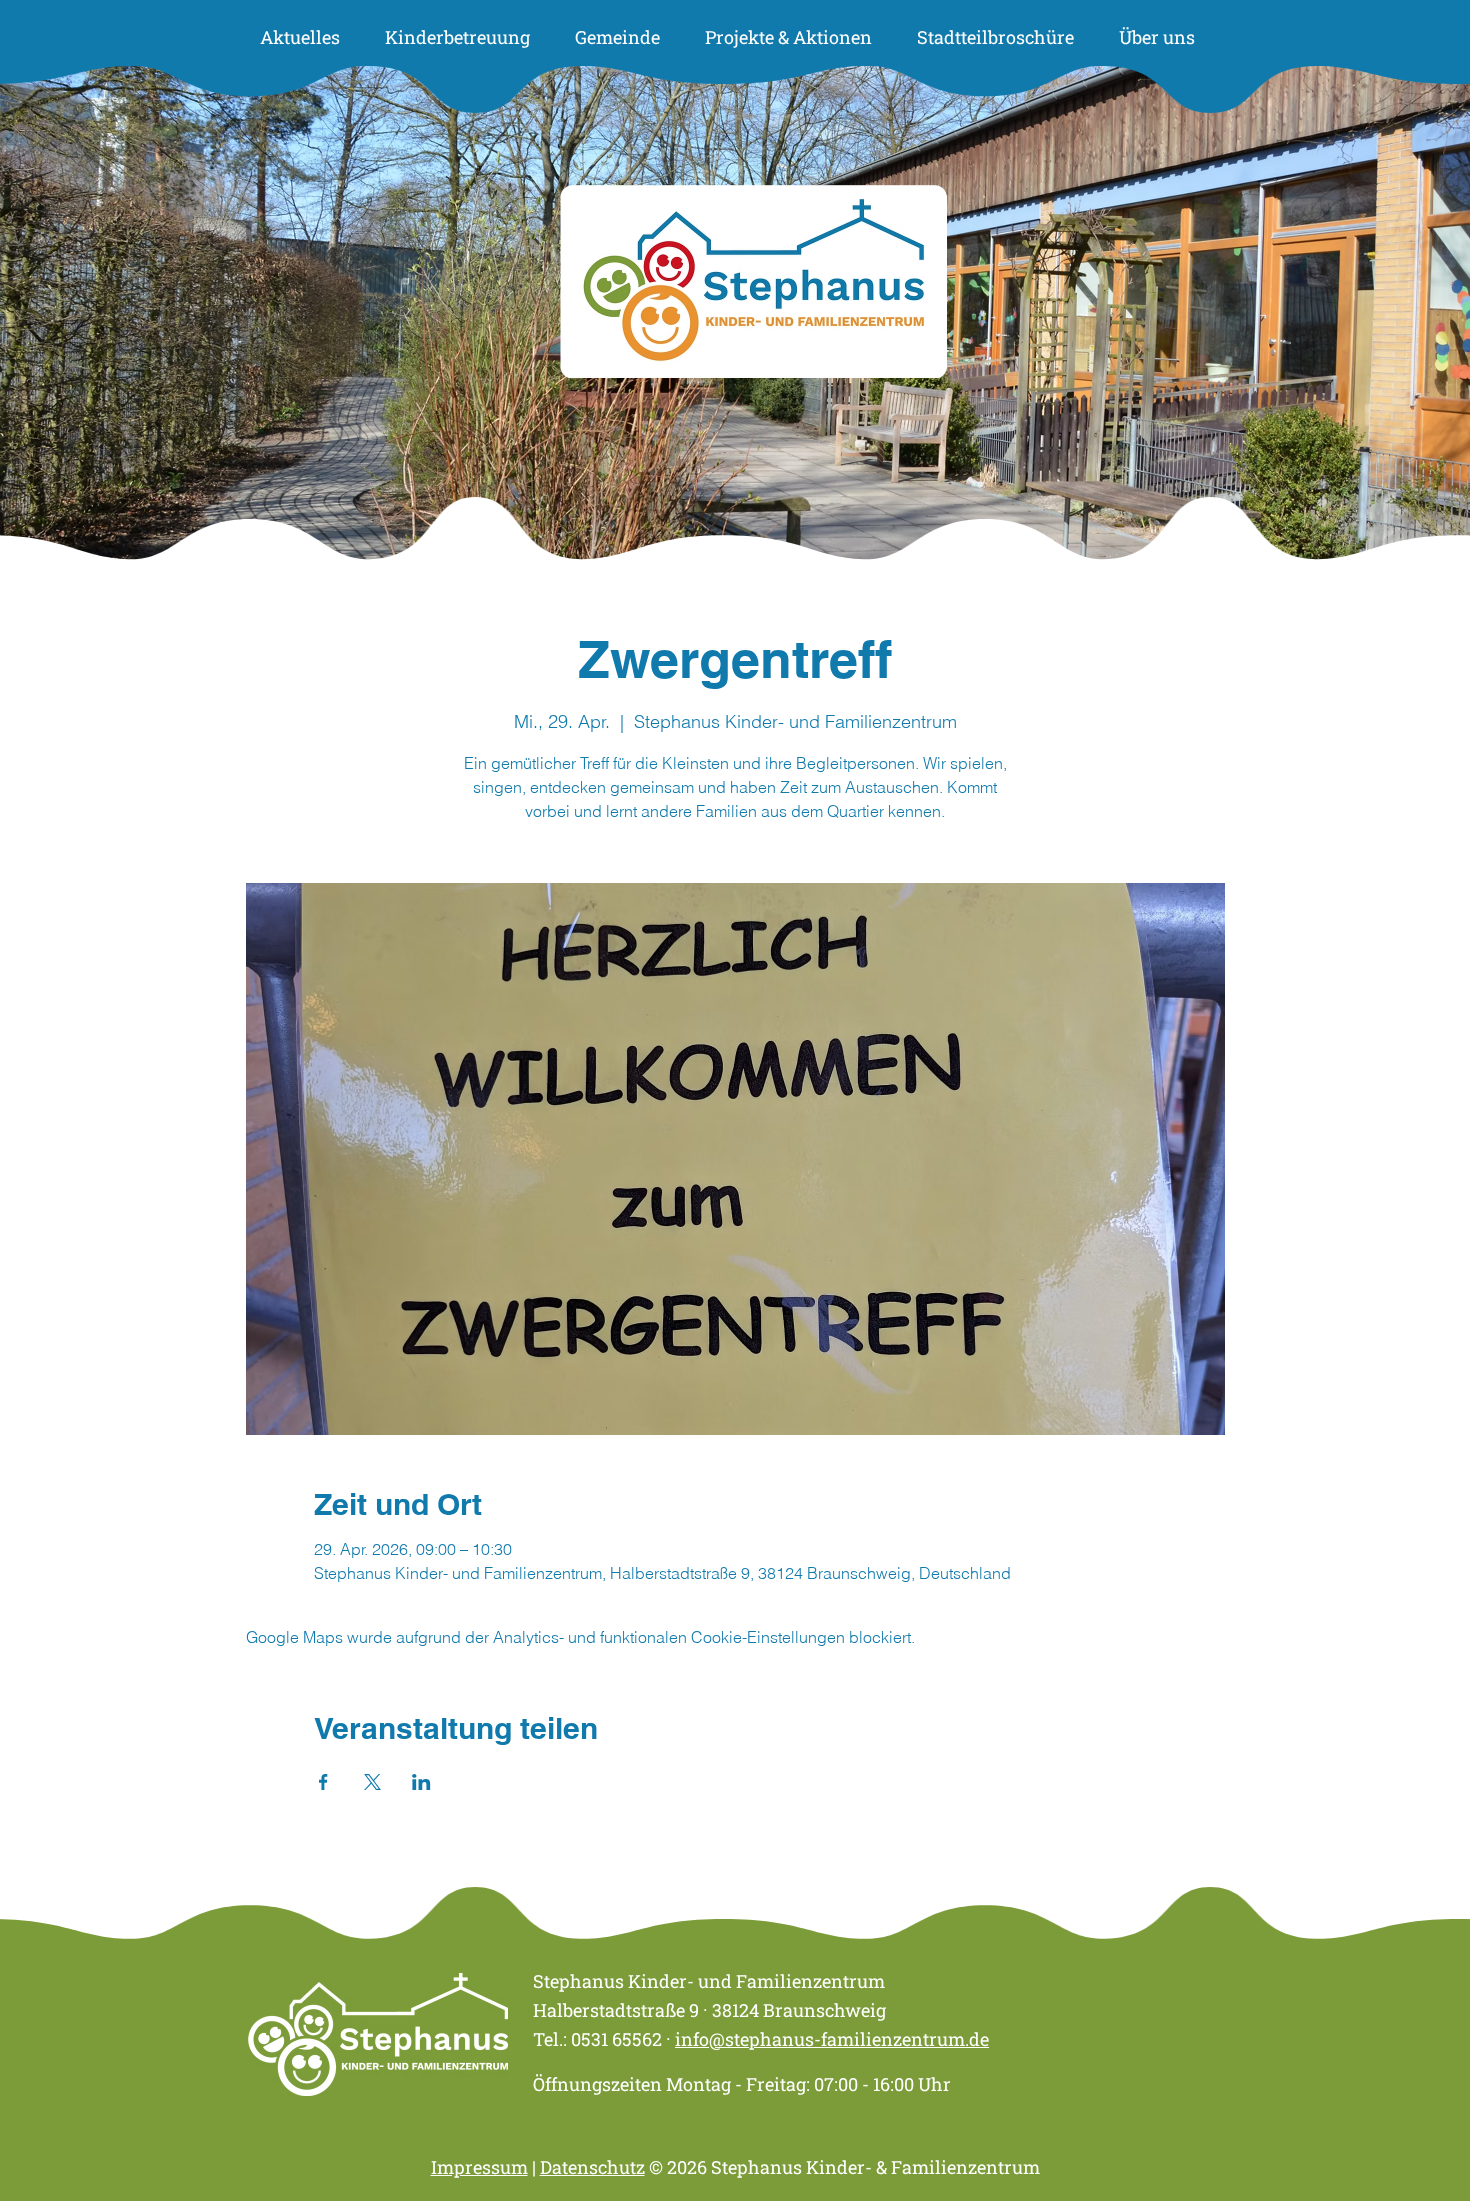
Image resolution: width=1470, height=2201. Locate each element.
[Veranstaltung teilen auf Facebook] (323, 1782)
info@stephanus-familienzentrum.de (832, 2039)
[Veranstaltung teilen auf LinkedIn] (421, 1782)
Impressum (479, 2167)
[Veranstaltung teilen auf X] (372, 1782)
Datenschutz (592, 2167)
